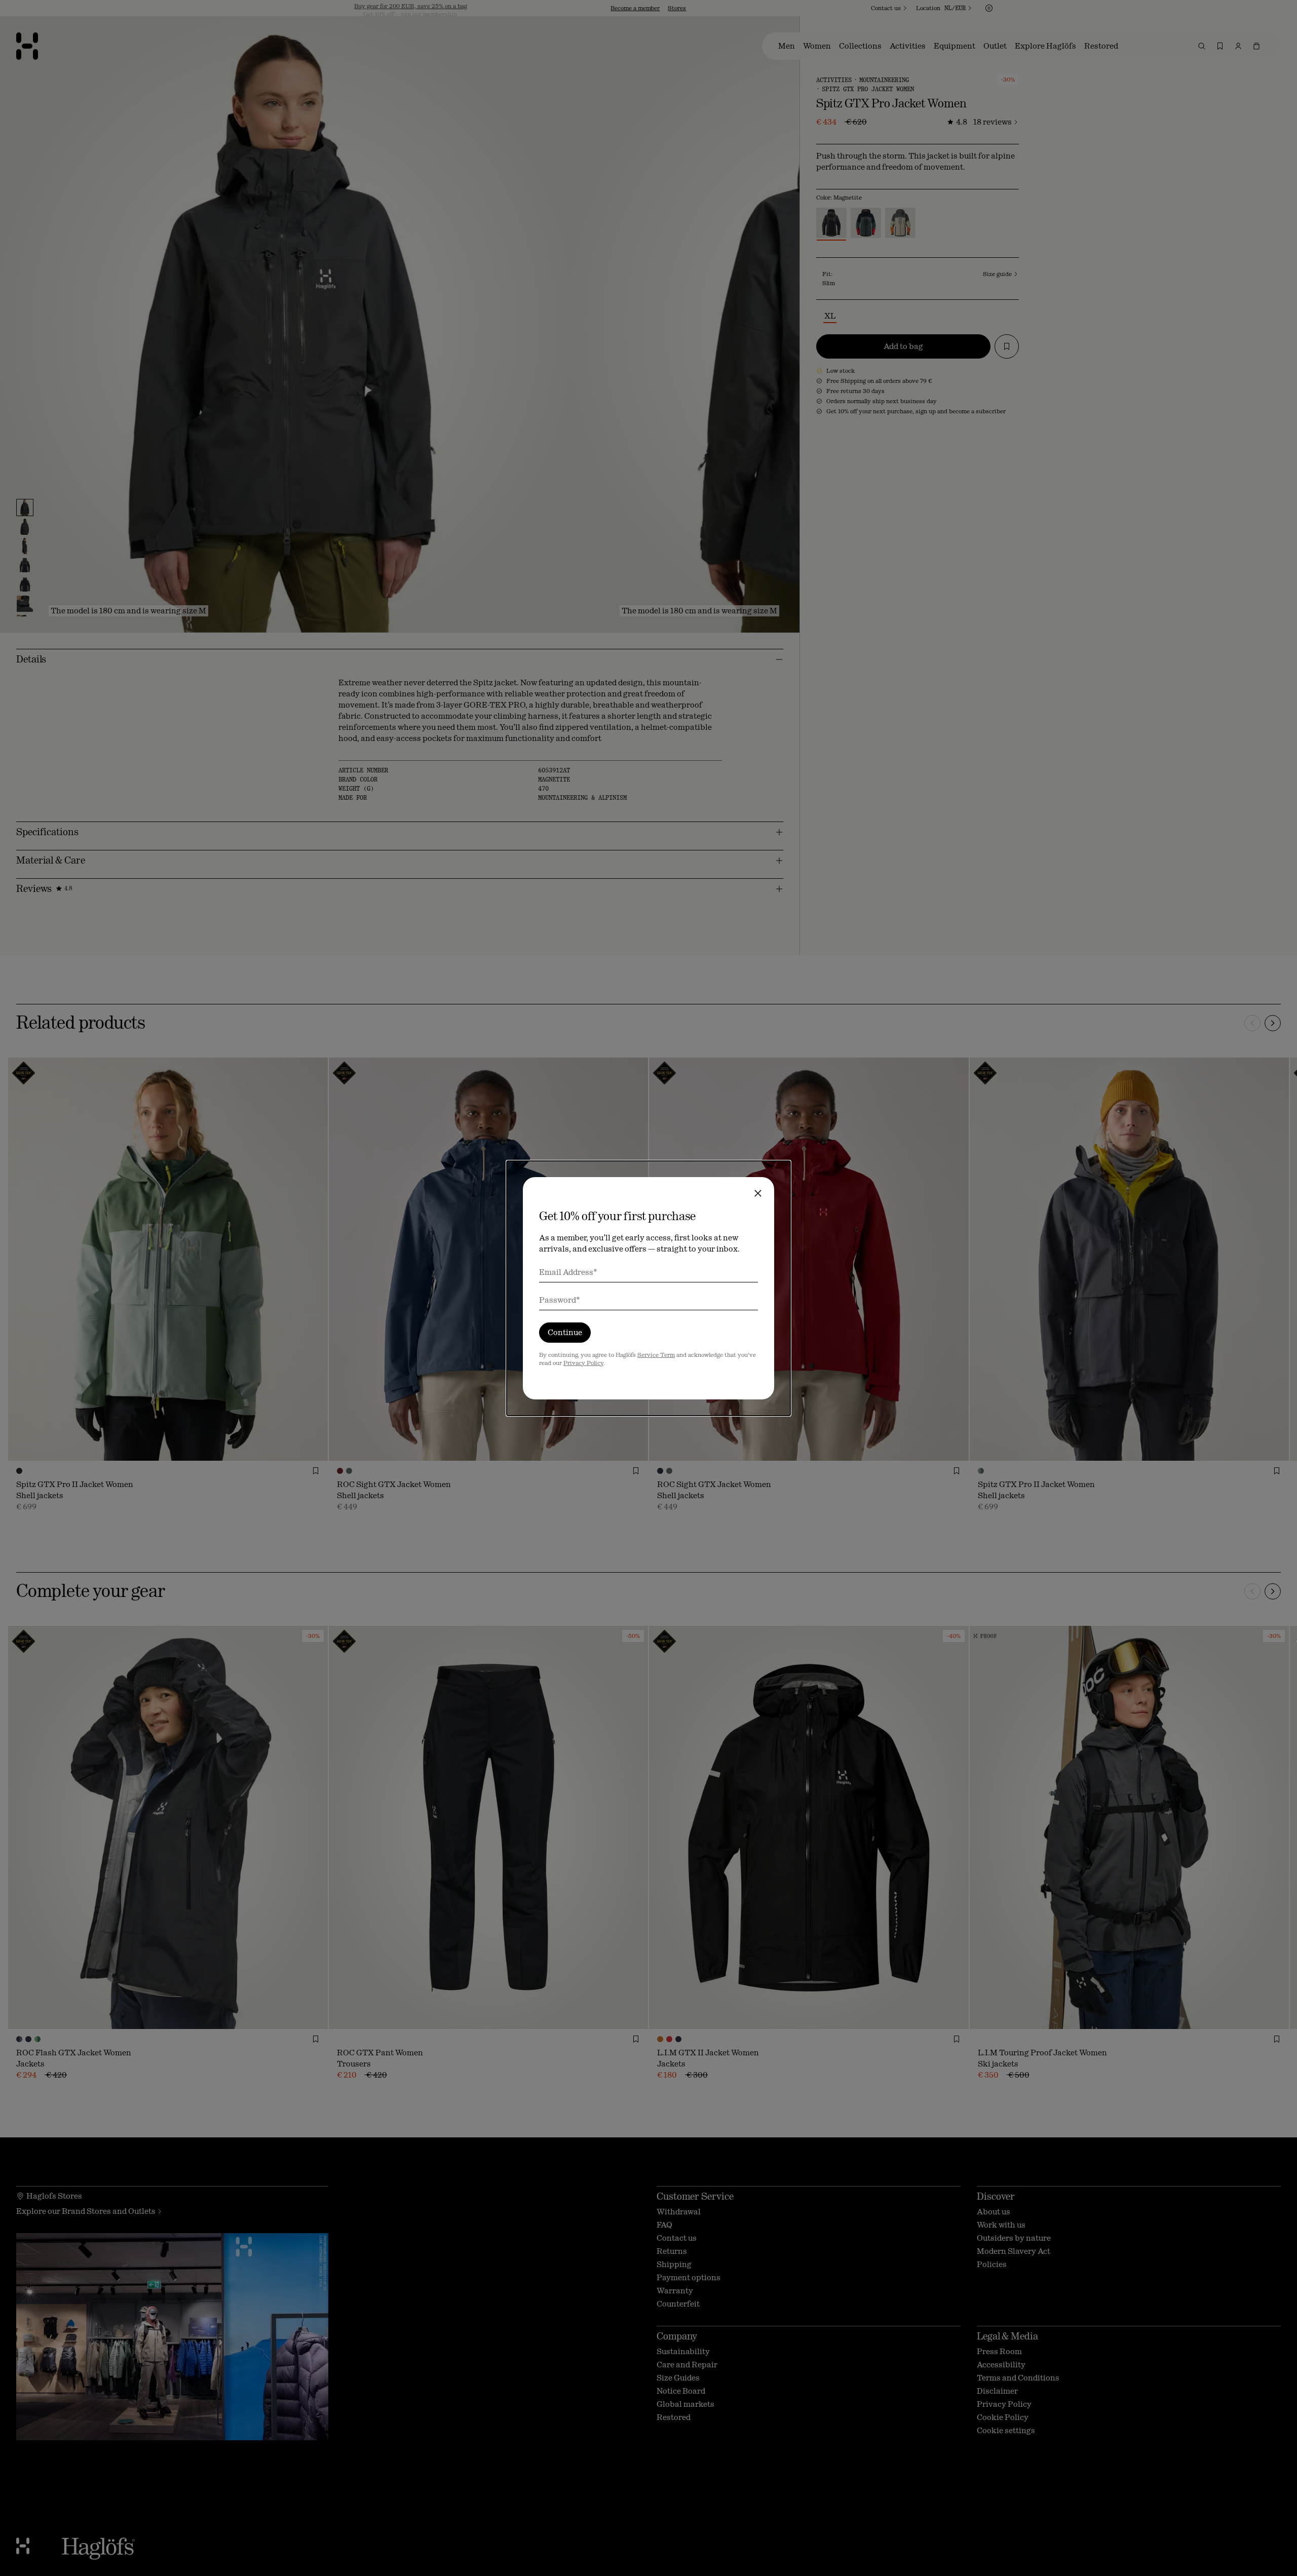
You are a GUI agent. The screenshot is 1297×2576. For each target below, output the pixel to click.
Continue (565, 1332)
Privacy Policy (583, 1363)
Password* (560, 1300)
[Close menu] (758, 1193)
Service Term (656, 1355)
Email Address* (568, 1272)
